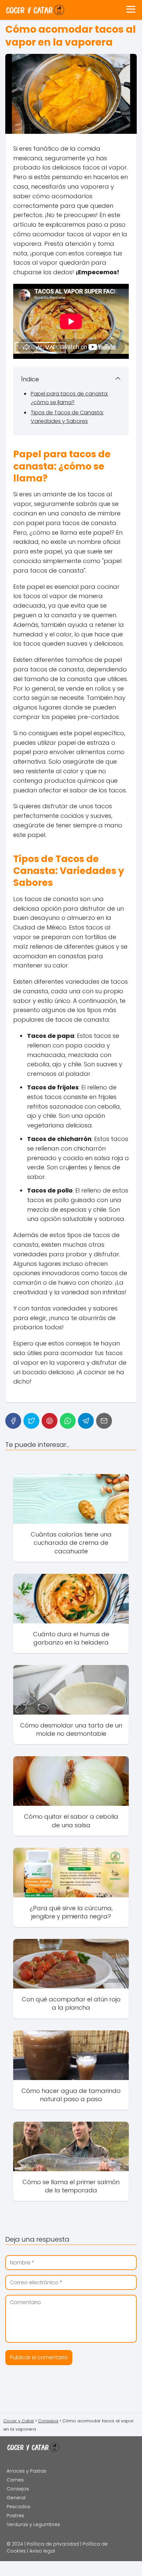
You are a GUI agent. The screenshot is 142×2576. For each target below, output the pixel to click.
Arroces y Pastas (26, 2471)
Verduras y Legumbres (33, 2524)
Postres (15, 2516)
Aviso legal (42, 2551)
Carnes (15, 2480)
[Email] (104, 1421)
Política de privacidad (53, 2544)
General (16, 2498)
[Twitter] (31, 1421)
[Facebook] (13, 1421)
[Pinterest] (50, 1421)
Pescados (18, 2507)
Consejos (18, 2489)
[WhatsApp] (68, 1421)
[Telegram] (86, 1421)
